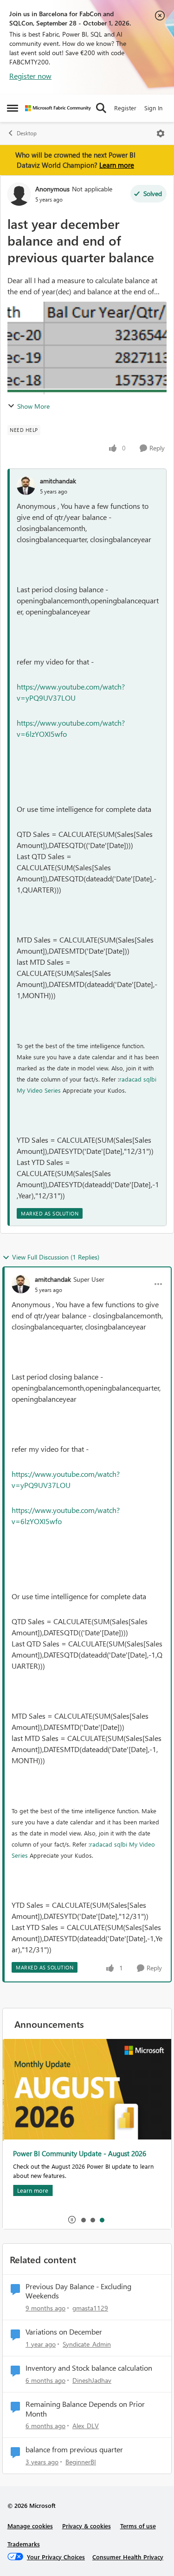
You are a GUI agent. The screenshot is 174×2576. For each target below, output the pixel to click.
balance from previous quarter (74, 2449)
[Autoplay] (72, 2220)
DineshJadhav (92, 2380)
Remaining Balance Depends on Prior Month (85, 2409)
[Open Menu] (161, 133)
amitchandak (58, 481)
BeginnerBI (81, 2462)
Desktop (27, 133)
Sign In (153, 108)
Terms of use (138, 2526)
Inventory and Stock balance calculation (89, 2368)
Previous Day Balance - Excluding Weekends (78, 2291)
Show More (33, 406)
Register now (30, 76)
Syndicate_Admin (87, 2344)
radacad (130, 1079)
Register (125, 108)
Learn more (117, 165)
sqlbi (150, 1079)
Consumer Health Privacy (128, 2557)
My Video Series (39, 1090)
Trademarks (24, 2544)
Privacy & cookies (87, 2526)
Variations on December (64, 2332)
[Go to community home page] (58, 108)
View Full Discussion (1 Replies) (56, 1257)
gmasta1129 (90, 2308)
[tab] (83, 2220)
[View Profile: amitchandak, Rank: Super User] (21, 1284)
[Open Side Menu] (13, 108)
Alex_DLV (86, 2426)
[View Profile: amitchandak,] (26, 486)
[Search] (101, 108)
